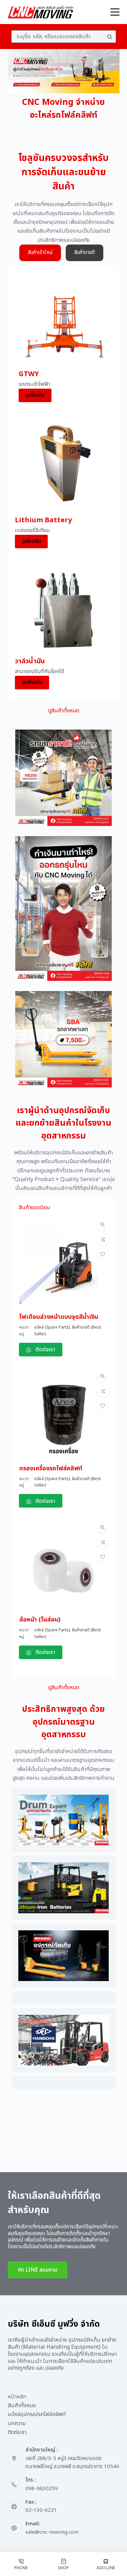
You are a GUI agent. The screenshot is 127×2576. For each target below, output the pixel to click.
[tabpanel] (64, 482)
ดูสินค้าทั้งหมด (64, 711)
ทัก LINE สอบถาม (38, 2270)
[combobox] (58, 37)
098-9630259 (42, 2489)
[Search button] (110, 37)
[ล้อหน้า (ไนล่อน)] (63, 1528)
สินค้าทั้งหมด (22, 2406)
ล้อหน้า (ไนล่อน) (40, 1620)
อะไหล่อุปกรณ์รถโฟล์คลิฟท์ (37, 2414)
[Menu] (115, 12)
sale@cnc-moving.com (52, 2532)
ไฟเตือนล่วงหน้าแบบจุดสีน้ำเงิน (59, 1317)
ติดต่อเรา (17, 2432)
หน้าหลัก (17, 2397)
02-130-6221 (41, 2510)
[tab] (40, 253)
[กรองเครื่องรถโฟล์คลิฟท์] (63, 1377)
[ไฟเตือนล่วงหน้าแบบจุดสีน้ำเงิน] (63, 1225)
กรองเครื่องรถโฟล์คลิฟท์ (51, 1468)
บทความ (17, 2424)
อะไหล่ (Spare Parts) (52, 1327)
